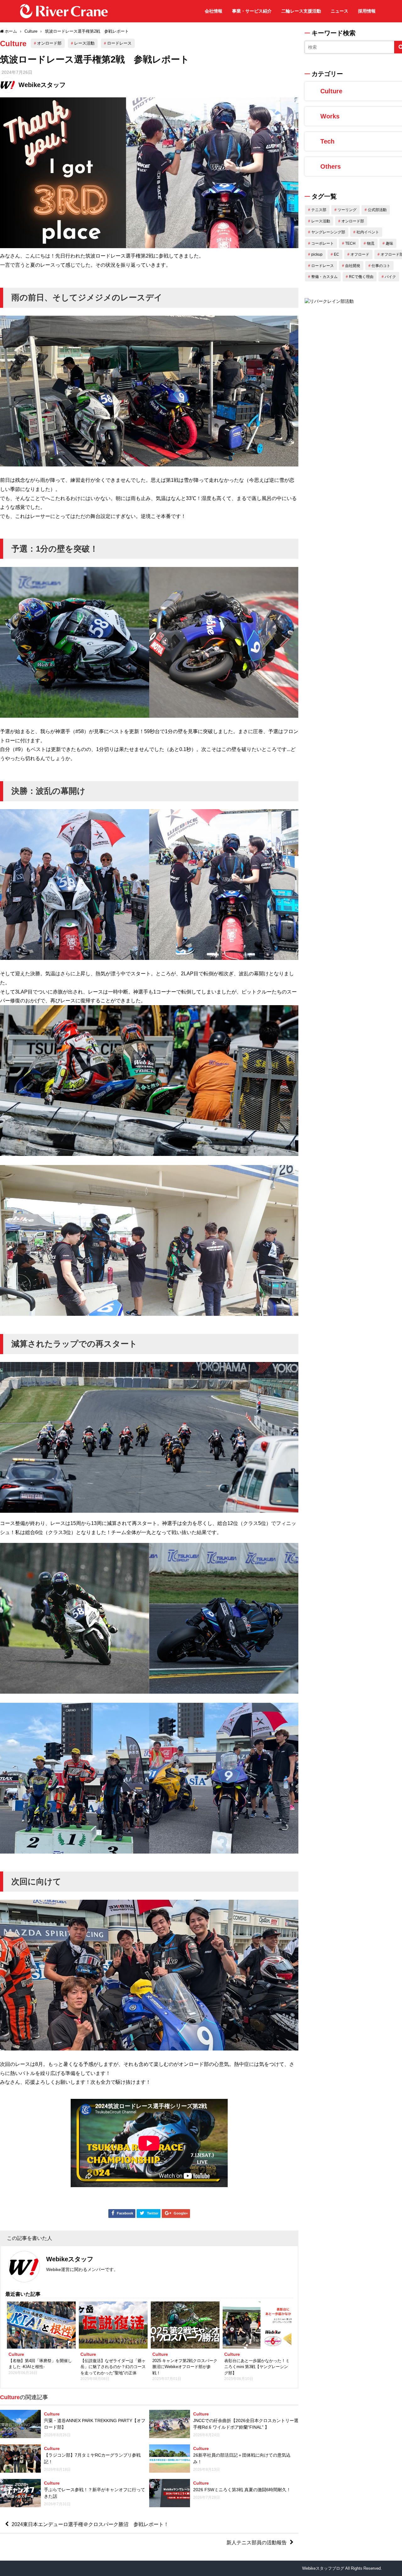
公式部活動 (377, 210)
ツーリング (347, 210)
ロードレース (119, 43)
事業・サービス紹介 (252, 11)
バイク (390, 277)
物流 (371, 243)
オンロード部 (49, 43)
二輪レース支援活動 (301, 11)
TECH (350, 243)
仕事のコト (381, 266)
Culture (13, 43)
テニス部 (319, 210)
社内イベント (368, 232)
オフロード (360, 254)
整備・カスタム (324, 277)
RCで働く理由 (361, 277)
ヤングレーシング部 (328, 232)
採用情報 (367, 11)
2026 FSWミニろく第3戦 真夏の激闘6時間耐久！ (242, 2490)
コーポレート (323, 243)
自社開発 (353, 266)
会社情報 (214, 11)
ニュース (340, 11)
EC (337, 254)
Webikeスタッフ (42, 85)
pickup (317, 254)
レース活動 (84, 43)
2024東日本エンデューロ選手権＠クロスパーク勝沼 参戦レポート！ (90, 2524)
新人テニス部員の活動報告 (257, 2542)
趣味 (389, 243)
